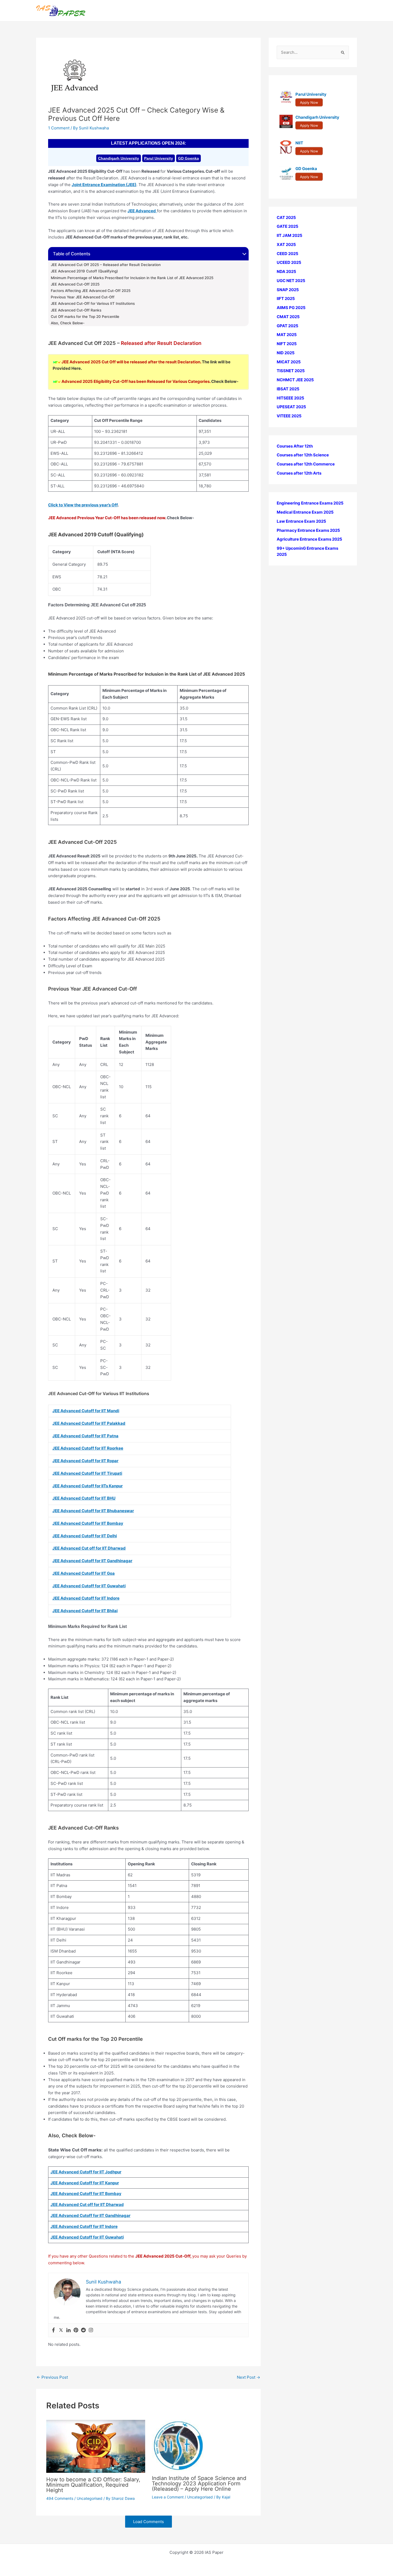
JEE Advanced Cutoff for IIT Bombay (86, 2194)
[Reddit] (83, 2330)
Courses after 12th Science (303, 455)
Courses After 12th (295, 446)
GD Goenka (188, 158)
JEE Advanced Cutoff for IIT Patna (85, 1436)
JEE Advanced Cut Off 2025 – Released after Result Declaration (106, 265)
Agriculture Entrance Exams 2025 (309, 539)
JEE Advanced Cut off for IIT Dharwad (87, 2205)
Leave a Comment (168, 2497)
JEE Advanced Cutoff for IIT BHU (84, 1498)
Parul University (159, 158)
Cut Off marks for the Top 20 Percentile (86, 317)
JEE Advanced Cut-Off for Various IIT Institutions (93, 303)
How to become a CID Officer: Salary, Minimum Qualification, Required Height (93, 2485)
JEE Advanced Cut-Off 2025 (75, 284)
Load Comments (149, 2522)
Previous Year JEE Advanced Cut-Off (83, 297)
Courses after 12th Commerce (306, 464)
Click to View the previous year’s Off (83, 505)
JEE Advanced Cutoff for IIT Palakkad (89, 1423)
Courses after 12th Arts (299, 473)
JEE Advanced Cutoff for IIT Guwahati (87, 2237)
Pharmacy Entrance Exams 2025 (308, 530)
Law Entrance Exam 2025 (301, 521)
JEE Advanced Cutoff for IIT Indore (84, 2226)
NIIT (299, 143)
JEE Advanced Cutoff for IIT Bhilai (85, 1611)
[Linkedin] (68, 2330)
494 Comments (60, 2498)
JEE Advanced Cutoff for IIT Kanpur (85, 2183)
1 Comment (59, 128)
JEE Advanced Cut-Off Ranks (76, 310)
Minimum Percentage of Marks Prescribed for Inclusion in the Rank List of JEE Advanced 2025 (132, 278)
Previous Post (52, 2377)
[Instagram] (91, 2330)
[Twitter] (61, 2330)
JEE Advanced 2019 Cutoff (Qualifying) (84, 271)
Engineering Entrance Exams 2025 (310, 503)
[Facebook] (53, 2330)
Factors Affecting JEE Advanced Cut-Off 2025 (91, 291)
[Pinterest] (76, 2330)
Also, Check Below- (68, 323)
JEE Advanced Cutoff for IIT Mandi (86, 1411)
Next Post (248, 2377)
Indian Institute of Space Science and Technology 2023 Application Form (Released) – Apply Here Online (199, 2483)
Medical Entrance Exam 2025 (305, 512)
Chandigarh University (119, 158)
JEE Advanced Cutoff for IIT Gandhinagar (92, 1561)
